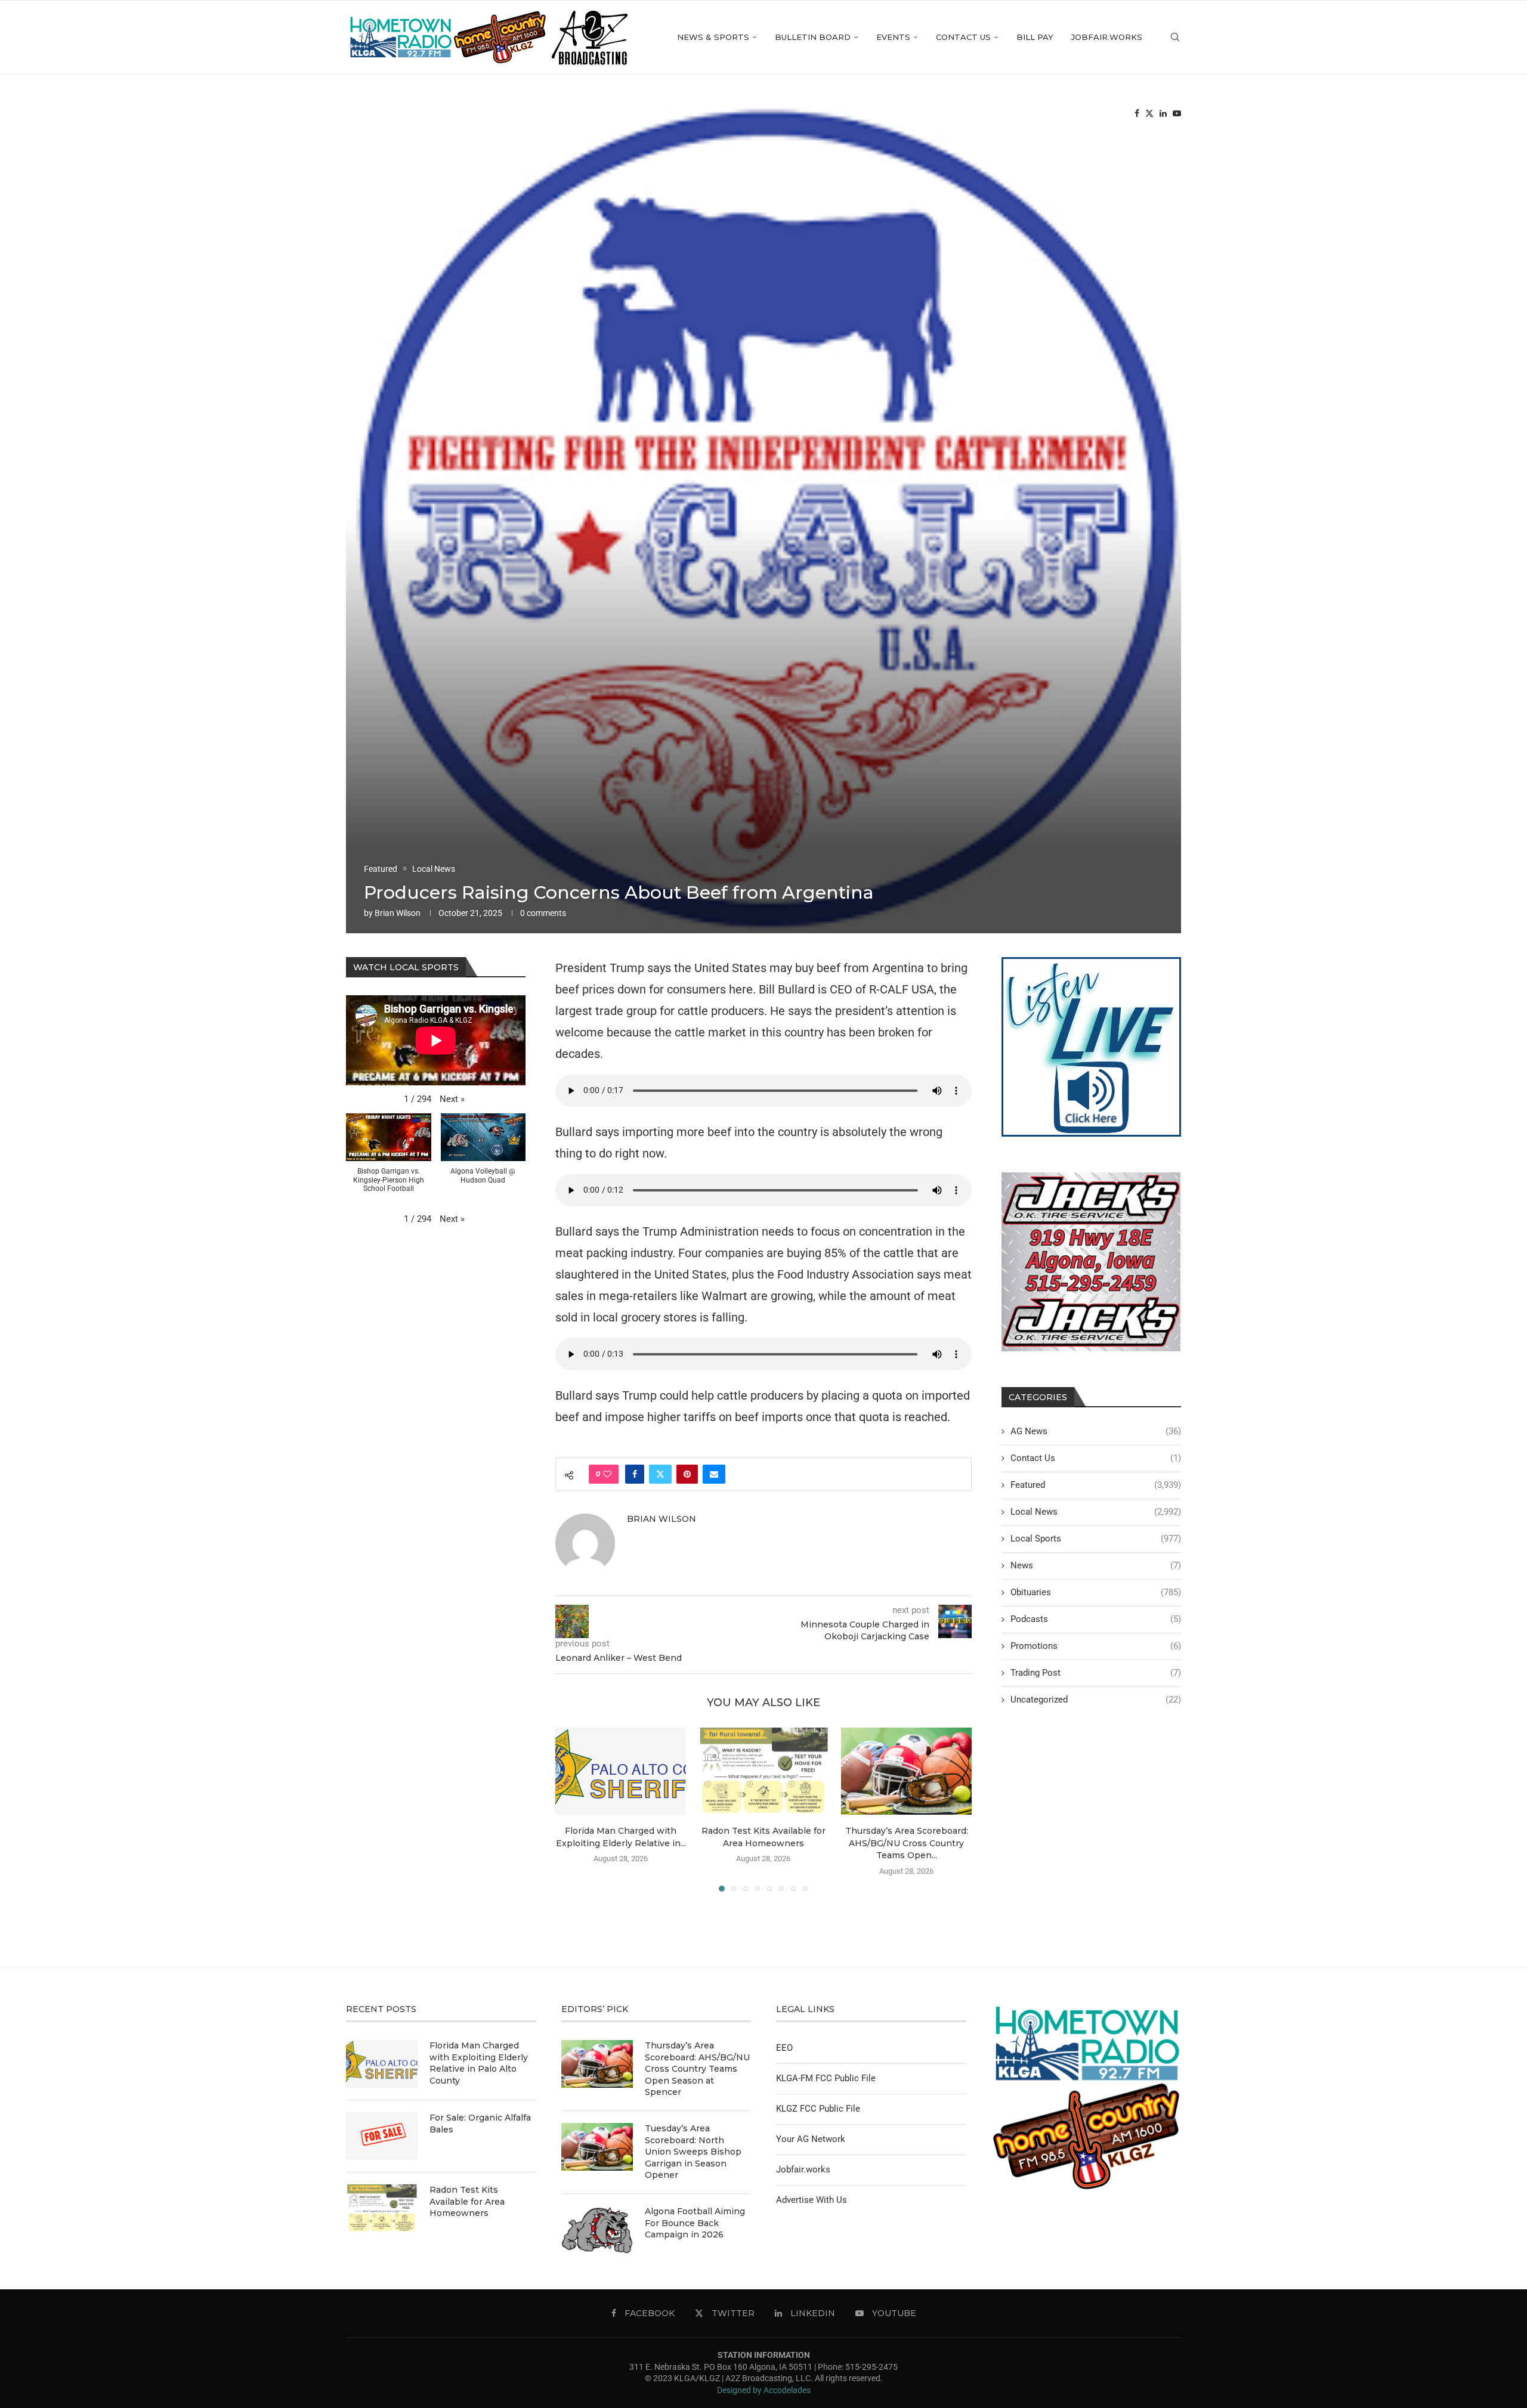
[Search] (1175, 37)
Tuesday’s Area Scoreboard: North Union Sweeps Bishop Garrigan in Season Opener (693, 2152)
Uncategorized (1096, 1700)
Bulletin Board (813, 37)
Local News (1096, 1512)
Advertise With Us (812, 2200)
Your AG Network (811, 2139)
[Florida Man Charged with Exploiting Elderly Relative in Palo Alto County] (621, 1771)
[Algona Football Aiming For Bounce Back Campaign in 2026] (597, 2230)
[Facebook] (1137, 114)
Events (893, 37)
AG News (1096, 1431)
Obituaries (1096, 1592)
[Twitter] (1149, 114)
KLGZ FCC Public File (818, 2109)
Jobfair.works (1107, 37)
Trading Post (1096, 1673)
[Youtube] (1177, 114)
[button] (571, 1809)
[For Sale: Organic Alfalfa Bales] (382, 2136)
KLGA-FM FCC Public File (826, 2078)
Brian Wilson (398, 913)
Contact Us (963, 37)
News (1096, 1565)
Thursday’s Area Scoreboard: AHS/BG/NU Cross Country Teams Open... (906, 1843)
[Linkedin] (1163, 114)
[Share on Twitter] (660, 1474)
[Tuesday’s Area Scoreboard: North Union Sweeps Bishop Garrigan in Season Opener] (597, 2147)
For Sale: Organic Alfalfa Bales (480, 2124)
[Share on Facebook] (635, 1474)
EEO (784, 2048)
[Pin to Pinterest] (687, 1474)
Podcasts (1096, 1619)
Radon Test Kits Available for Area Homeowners (467, 2201)
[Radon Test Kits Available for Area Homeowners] (763, 1771)
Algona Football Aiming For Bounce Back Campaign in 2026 (695, 2223)
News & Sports (713, 37)
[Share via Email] (714, 1474)
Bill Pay (1035, 37)
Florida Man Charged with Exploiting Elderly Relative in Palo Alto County (479, 2063)
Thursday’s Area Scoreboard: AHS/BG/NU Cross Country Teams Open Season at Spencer (697, 2069)
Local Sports (1096, 1539)
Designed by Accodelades (764, 2390)
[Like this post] (607, 1474)
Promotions (1096, 1646)
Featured (1096, 1485)
